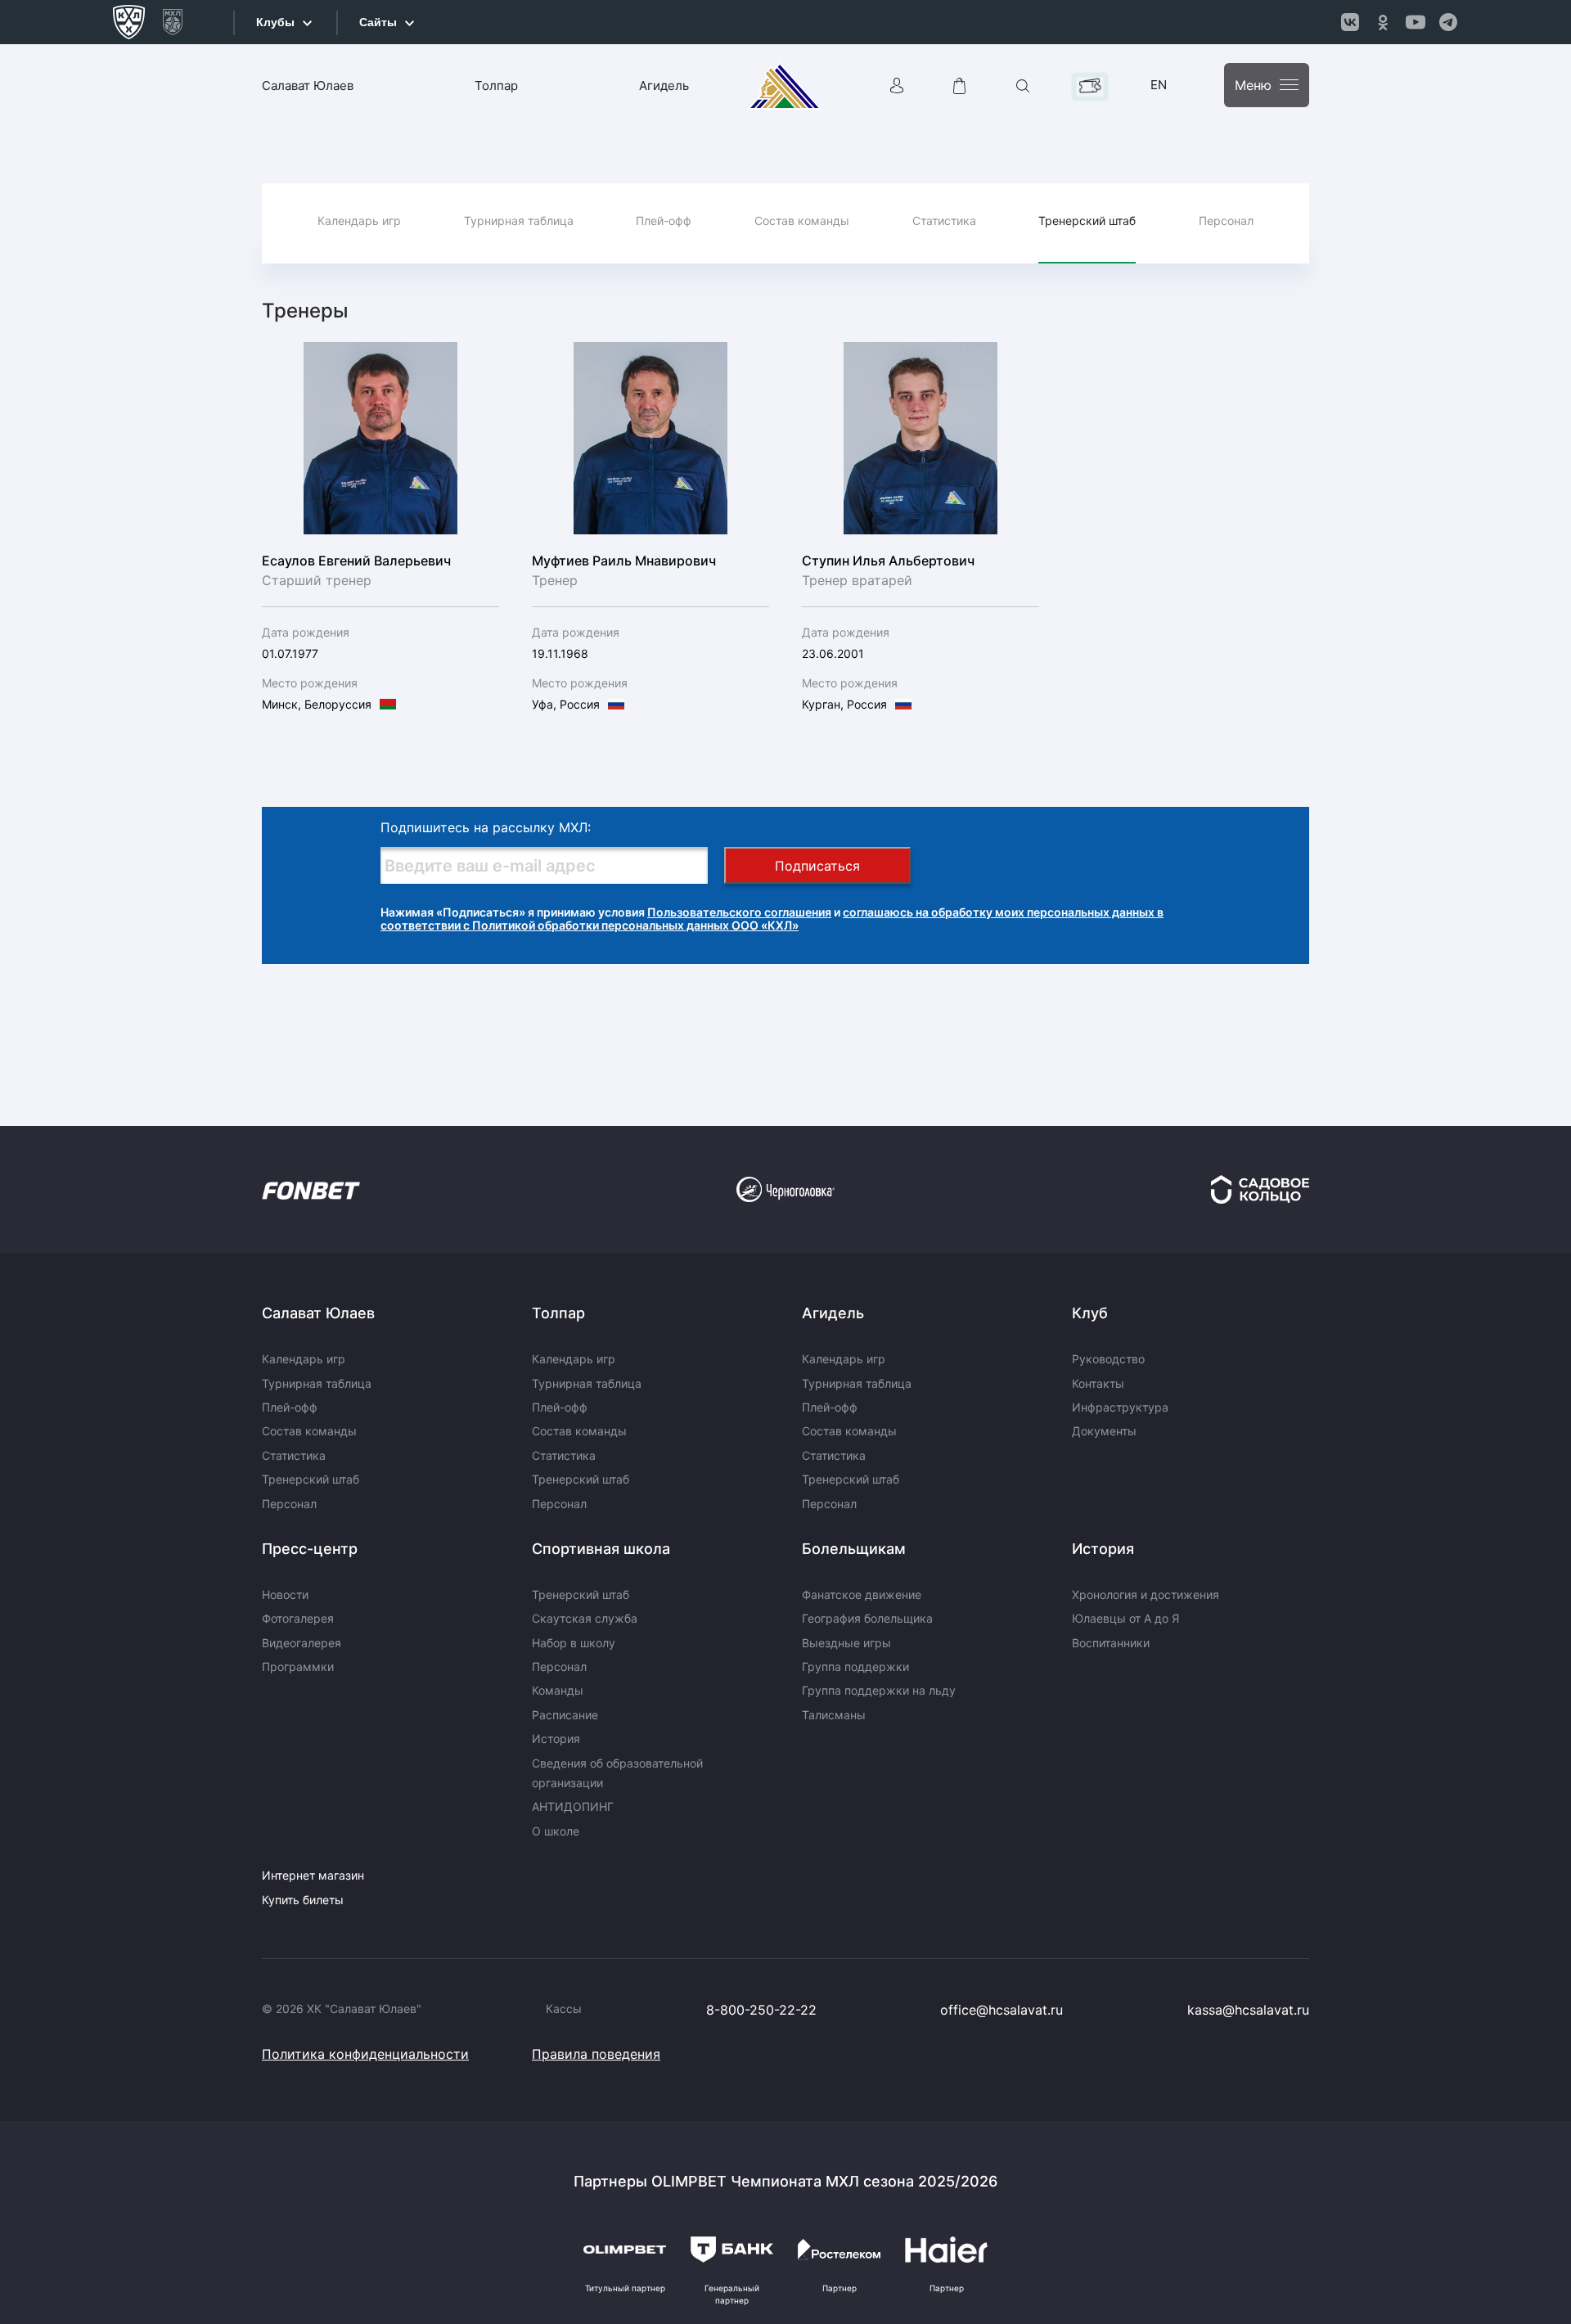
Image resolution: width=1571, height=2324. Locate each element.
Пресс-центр (310, 1549)
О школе (556, 1831)
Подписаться (817, 866)
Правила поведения (596, 2054)
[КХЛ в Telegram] (1448, 22)
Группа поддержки (855, 1666)
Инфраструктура (1120, 1407)
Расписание (565, 1715)
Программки (298, 1666)
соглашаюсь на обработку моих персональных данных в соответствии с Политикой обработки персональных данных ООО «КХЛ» (772, 919)
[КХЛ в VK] (1350, 22)
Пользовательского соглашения (739, 912)
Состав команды (802, 221)
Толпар (496, 86)
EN (1159, 85)
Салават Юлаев (308, 86)
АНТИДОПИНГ (573, 1806)
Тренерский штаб (1087, 221)
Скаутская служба (585, 1618)
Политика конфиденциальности (365, 2054)
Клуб (1090, 1313)
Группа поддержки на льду (879, 1690)
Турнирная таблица (519, 221)
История (556, 1738)
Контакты (1098, 1383)
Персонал (1226, 221)
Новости (285, 1594)
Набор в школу (574, 1643)
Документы (1104, 1431)
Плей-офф (664, 221)
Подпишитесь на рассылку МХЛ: (486, 827)
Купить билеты (303, 1900)
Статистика (944, 221)
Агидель (664, 86)
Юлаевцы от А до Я (1125, 1618)
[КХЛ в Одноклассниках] (1383, 22)
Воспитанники (1111, 1643)
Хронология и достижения (1146, 1594)
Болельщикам (854, 1549)
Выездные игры (846, 1643)
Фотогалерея (298, 1618)
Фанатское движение (862, 1594)
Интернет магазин (313, 1875)
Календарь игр (359, 221)
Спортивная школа (601, 1549)
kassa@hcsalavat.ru (1248, 2010)
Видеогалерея (302, 1643)
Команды (558, 1690)
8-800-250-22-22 (761, 2010)
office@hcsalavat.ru (1002, 2010)
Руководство (1108, 1359)
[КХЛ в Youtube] (1416, 22)
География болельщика (867, 1618)
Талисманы (834, 1715)
